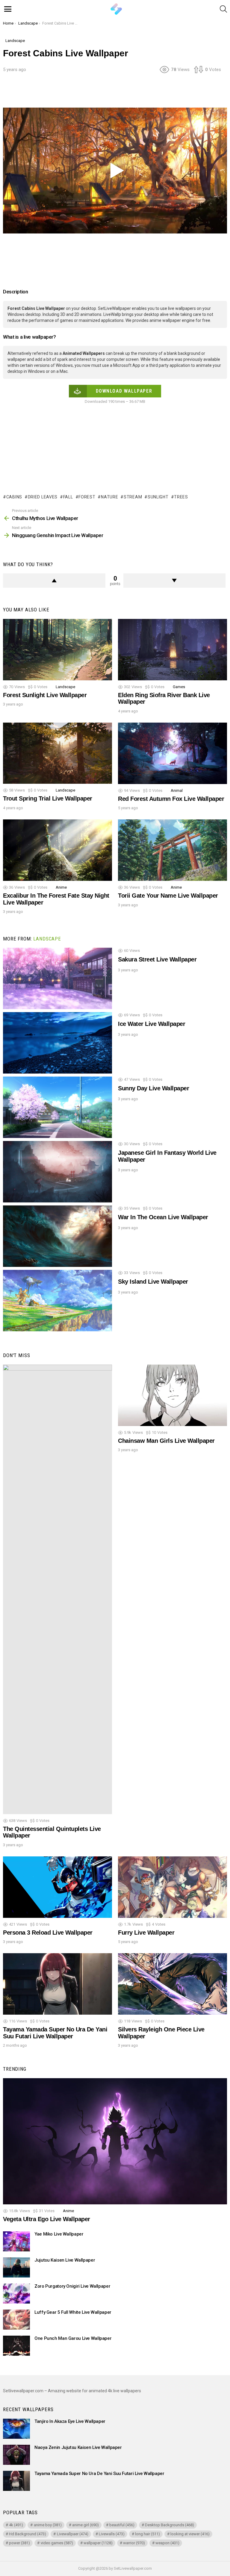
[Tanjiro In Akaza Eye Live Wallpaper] (16, 2429)
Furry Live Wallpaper (146, 1933)
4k (16, 2525)
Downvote (175, 581)
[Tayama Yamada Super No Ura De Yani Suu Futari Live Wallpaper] (57, 1984)
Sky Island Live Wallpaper (153, 1282)
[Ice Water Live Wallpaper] (57, 1043)
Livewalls (112, 2534)
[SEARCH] (223, 9)
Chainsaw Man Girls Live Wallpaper (166, 1441)
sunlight (158, 497)
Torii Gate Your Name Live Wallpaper (168, 896)
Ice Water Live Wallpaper (152, 1024)
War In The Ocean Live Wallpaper (163, 1217)
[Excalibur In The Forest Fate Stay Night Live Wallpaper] (57, 850)
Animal (177, 790)
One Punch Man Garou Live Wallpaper (73, 2338)
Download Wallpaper (124, 391)
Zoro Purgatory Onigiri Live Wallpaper (72, 2286)
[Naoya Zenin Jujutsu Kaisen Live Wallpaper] (16, 2455)
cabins (14, 497)
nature (109, 497)
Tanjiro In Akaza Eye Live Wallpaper (70, 2421)
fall (68, 497)
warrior (134, 2543)
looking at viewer (190, 2534)
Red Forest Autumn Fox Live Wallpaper (171, 799)
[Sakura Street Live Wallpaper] (57, 978)
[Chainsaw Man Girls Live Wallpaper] (172, 1395)
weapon (167, 2543)
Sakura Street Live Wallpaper (157, 959)
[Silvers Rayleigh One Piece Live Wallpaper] (172, 1984)
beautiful (122, 2525)
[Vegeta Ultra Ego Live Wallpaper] (115, 2141)
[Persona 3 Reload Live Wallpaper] (57, 1887)
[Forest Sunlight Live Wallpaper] (57, 650)
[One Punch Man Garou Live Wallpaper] (16, 2346)
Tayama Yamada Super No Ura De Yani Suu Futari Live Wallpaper (55, 2033)
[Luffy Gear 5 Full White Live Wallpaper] (16, 2320)
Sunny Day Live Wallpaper (153, 1088)
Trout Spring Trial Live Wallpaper (48, 798)
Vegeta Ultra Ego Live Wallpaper (47, 2219)
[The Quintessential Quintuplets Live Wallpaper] (57, 1589)
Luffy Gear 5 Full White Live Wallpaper (73, 2312)
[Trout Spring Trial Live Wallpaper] (57, 753)
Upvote (54, 581)
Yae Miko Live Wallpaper (59, 2234)
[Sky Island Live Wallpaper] (57, 1301)
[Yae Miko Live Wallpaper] (16, 2241)
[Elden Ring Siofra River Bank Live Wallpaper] (172, 650)
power (19, 2543)
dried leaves (43, 497)
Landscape (65, 687)
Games (179, 687)
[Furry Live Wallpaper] (172, 1887)
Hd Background (28, 2534)
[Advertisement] (115, 93)
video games (57, 2543)
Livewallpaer (73, 2534)
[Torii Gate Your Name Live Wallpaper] (172, 850)
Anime (61, 887)
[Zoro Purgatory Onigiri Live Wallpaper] (16, 2294)
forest (87, 497)
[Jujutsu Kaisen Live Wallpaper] (16, 2267)
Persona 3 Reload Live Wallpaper (48, 1933)
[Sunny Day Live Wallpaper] (57, 1107)
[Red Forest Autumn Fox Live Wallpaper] (172, 753)
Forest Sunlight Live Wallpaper (45, 695)
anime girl (86, 2525)
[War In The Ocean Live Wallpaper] (57, 1236)
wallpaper (98, 2543)
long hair (147, 2534)
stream (133, 497)
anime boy (48, 2525)
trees (181, 497)
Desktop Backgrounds (170, 2525)
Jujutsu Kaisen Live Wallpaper (65, 2260)
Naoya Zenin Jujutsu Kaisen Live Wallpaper (78, 2447)
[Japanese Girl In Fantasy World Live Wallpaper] (57, 1172)
